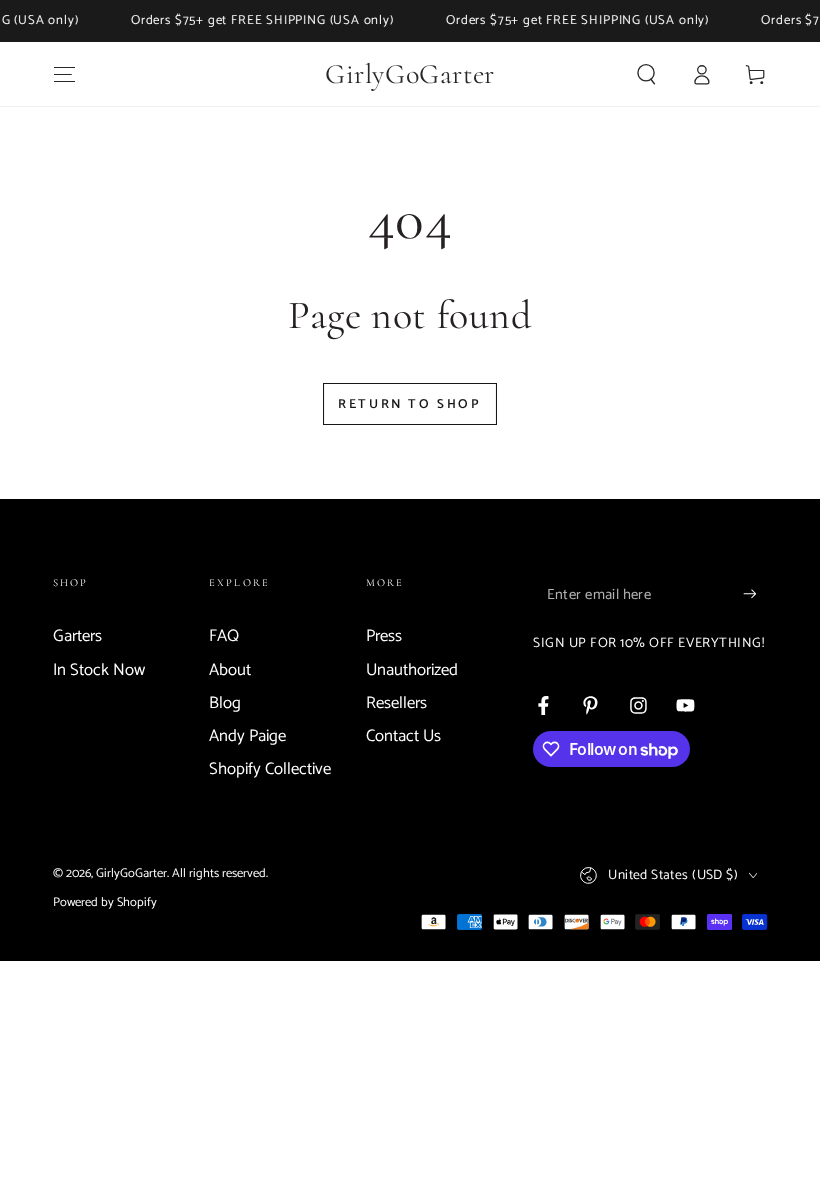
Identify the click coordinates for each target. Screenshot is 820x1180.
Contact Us (403, 736)
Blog (225, 703)
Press (384, 636)
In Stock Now (99, 670)
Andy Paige (247, 736)
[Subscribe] (755, 594)
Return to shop (409, 404)
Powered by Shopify (105, 902)
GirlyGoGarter (131, 873)
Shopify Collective (270, 769)
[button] (646, 74)
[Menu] (64, 74)
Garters (77, 636)
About (230, 670)
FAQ (224, 636)
